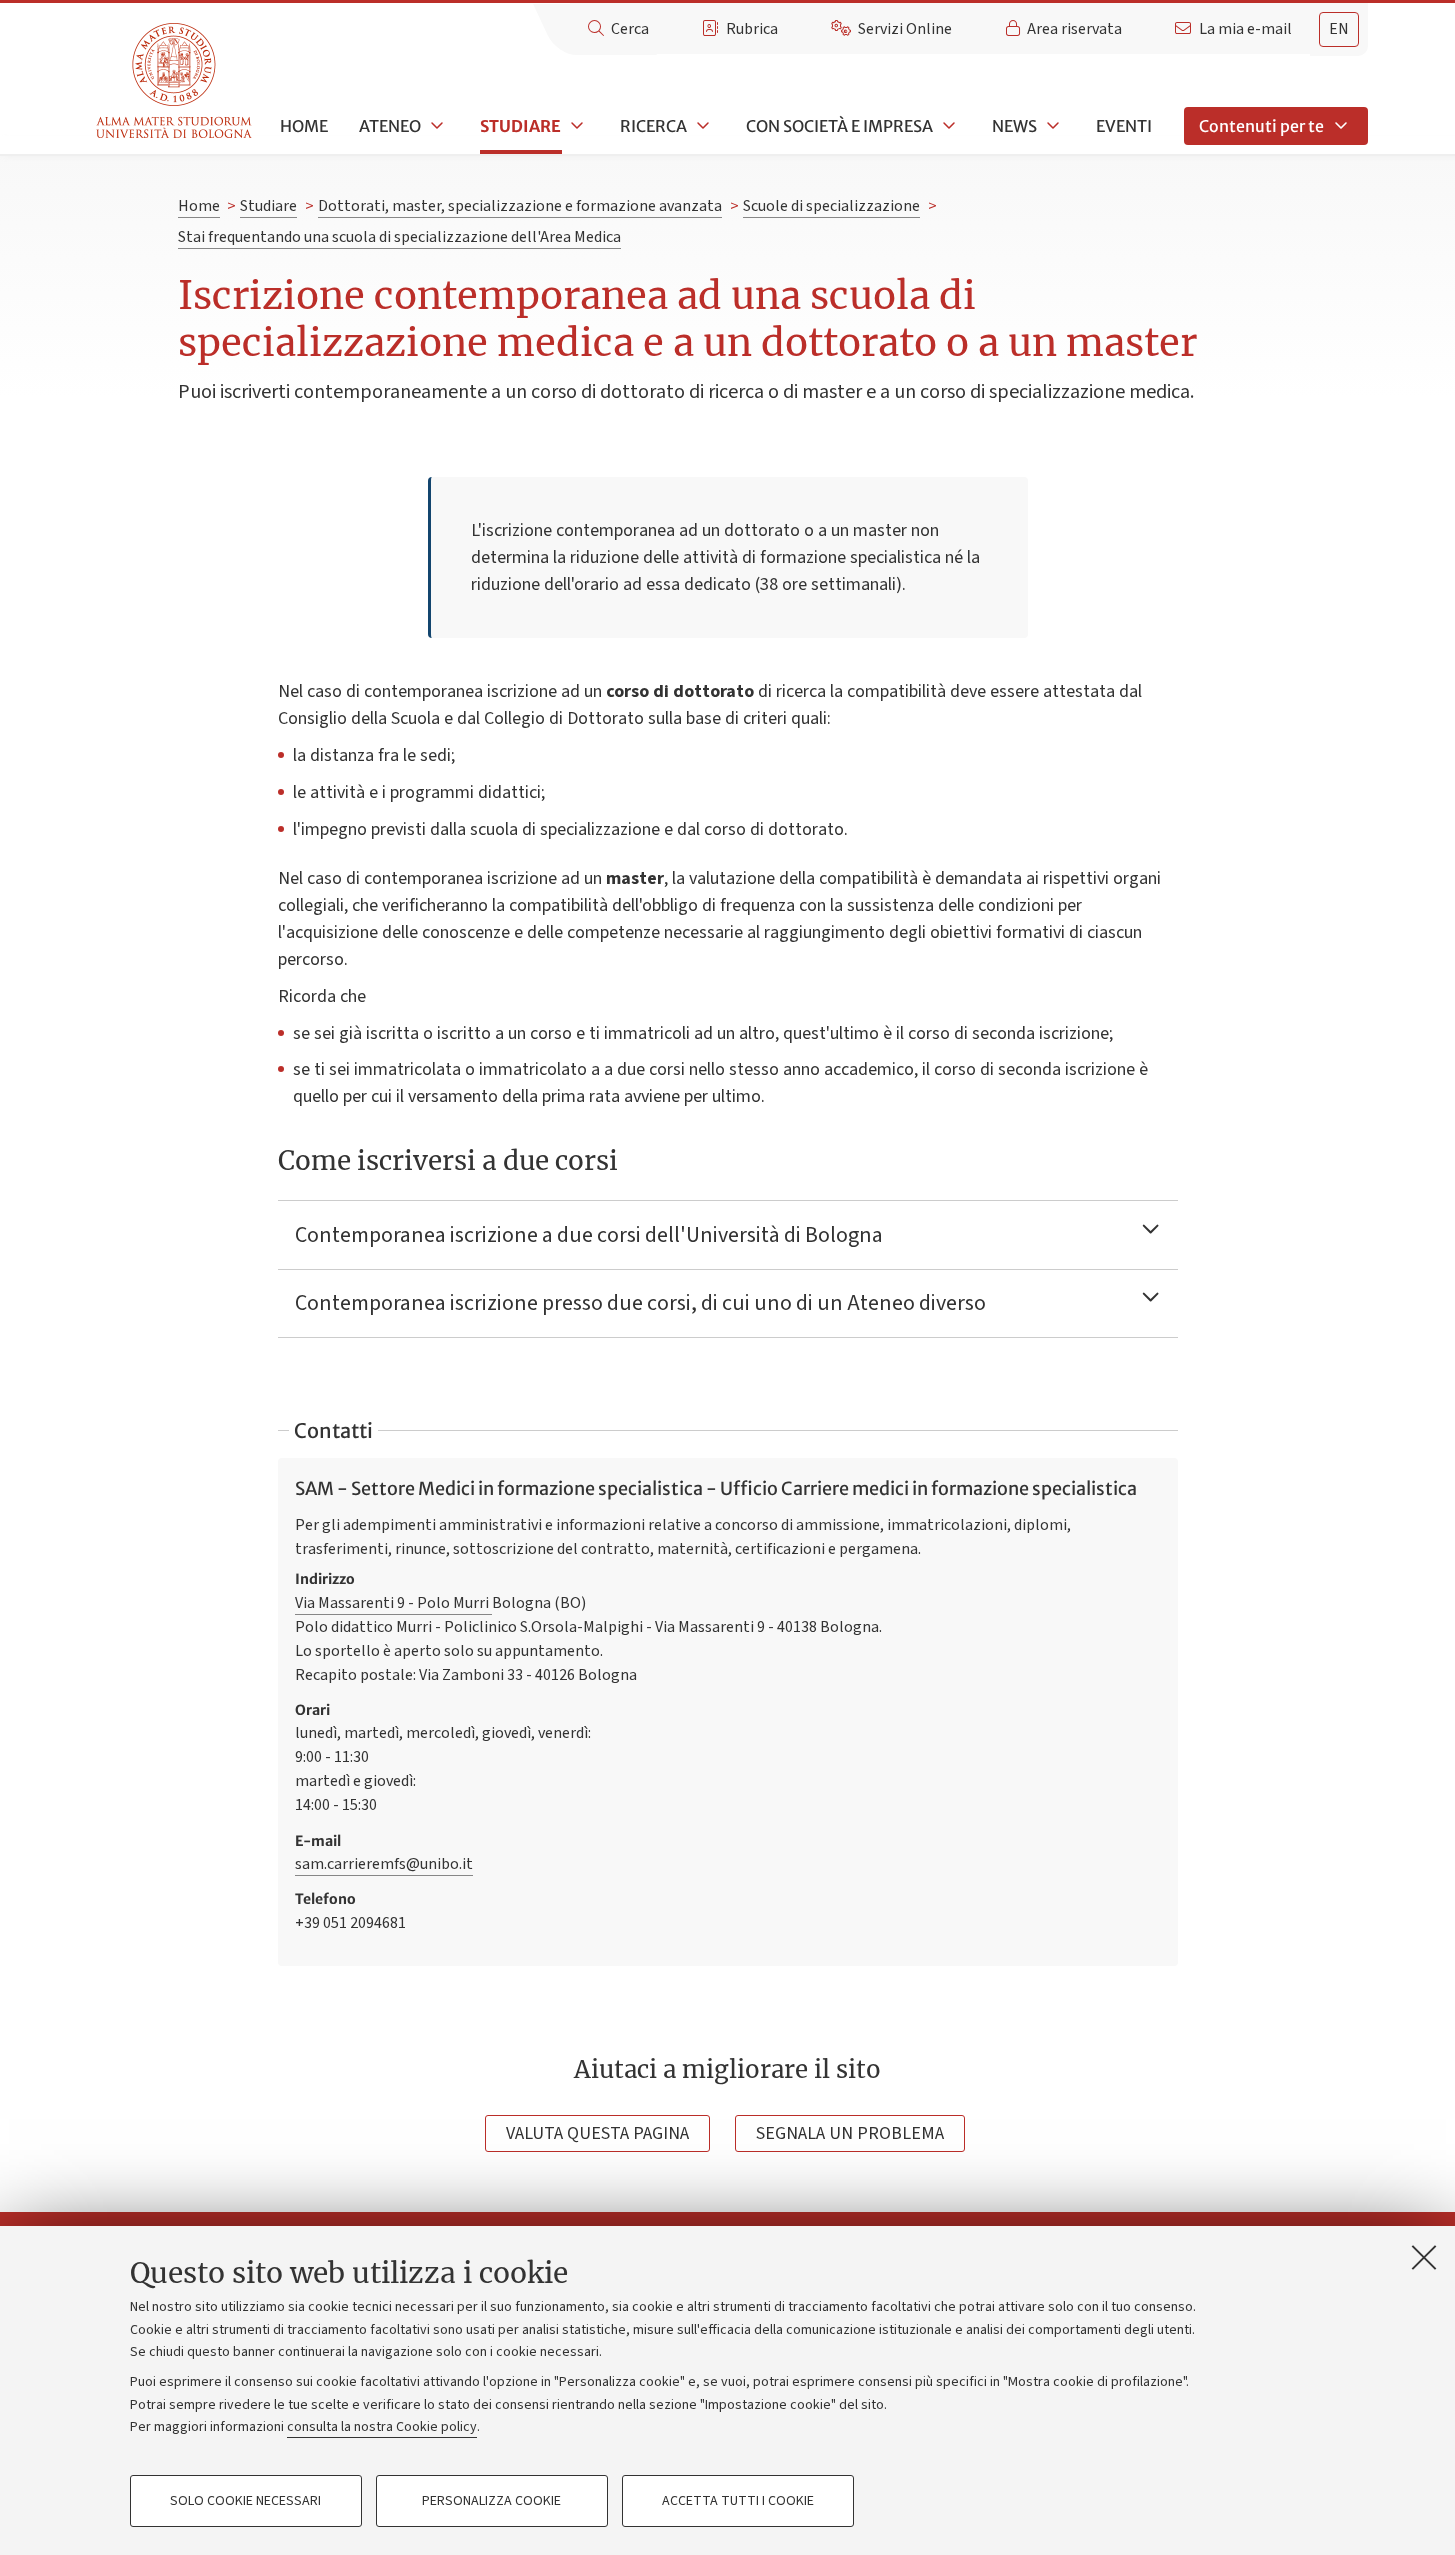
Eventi (1124, 126)
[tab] (1339, 29)
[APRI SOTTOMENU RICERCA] (701, 126)
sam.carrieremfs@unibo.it (384, 1864)
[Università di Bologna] (175, 81)
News (1014, 126)
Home (304, 126)
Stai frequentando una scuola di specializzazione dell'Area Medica (399, 237)
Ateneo (390, 126)
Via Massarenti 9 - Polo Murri (393, 1603)
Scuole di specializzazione (831, 206)
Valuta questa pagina (597, 2133)
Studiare (520, 126)
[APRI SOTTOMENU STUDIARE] (575, 126)
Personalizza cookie (491, 2501)
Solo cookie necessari (245, 2501)
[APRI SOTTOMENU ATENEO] (435, 126)
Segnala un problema (850, 2133)
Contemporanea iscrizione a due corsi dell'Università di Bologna (589, 1235)
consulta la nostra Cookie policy (382, 2427)
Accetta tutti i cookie (738, 2501)
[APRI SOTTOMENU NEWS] (1051, 126)
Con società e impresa (839, 126)
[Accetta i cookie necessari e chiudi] (1424, 2257)
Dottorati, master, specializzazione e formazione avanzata (520, 206)
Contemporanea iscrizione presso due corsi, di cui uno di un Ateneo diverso (642, 1303)
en (1339, 29)
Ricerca (653, 126)
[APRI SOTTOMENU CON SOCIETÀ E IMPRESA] (947, 126)
